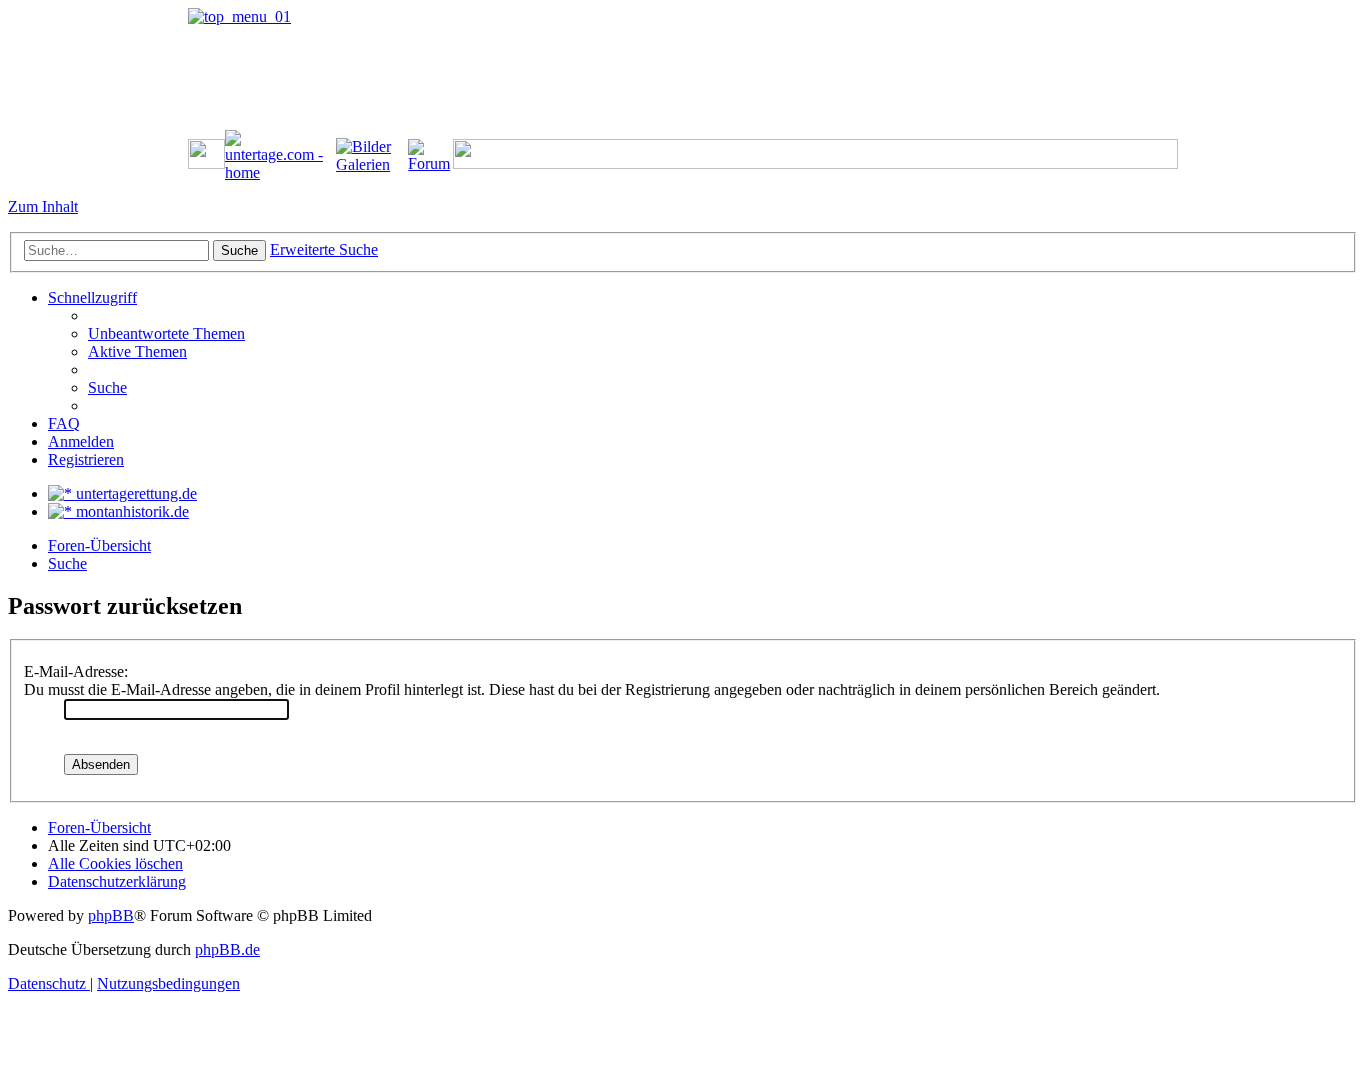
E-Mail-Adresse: (76, 671)
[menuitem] (166, 333)
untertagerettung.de (134, 493)
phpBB (111, 915)
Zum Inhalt (43, 206)
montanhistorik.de (130, 511)
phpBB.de (227, 949)
